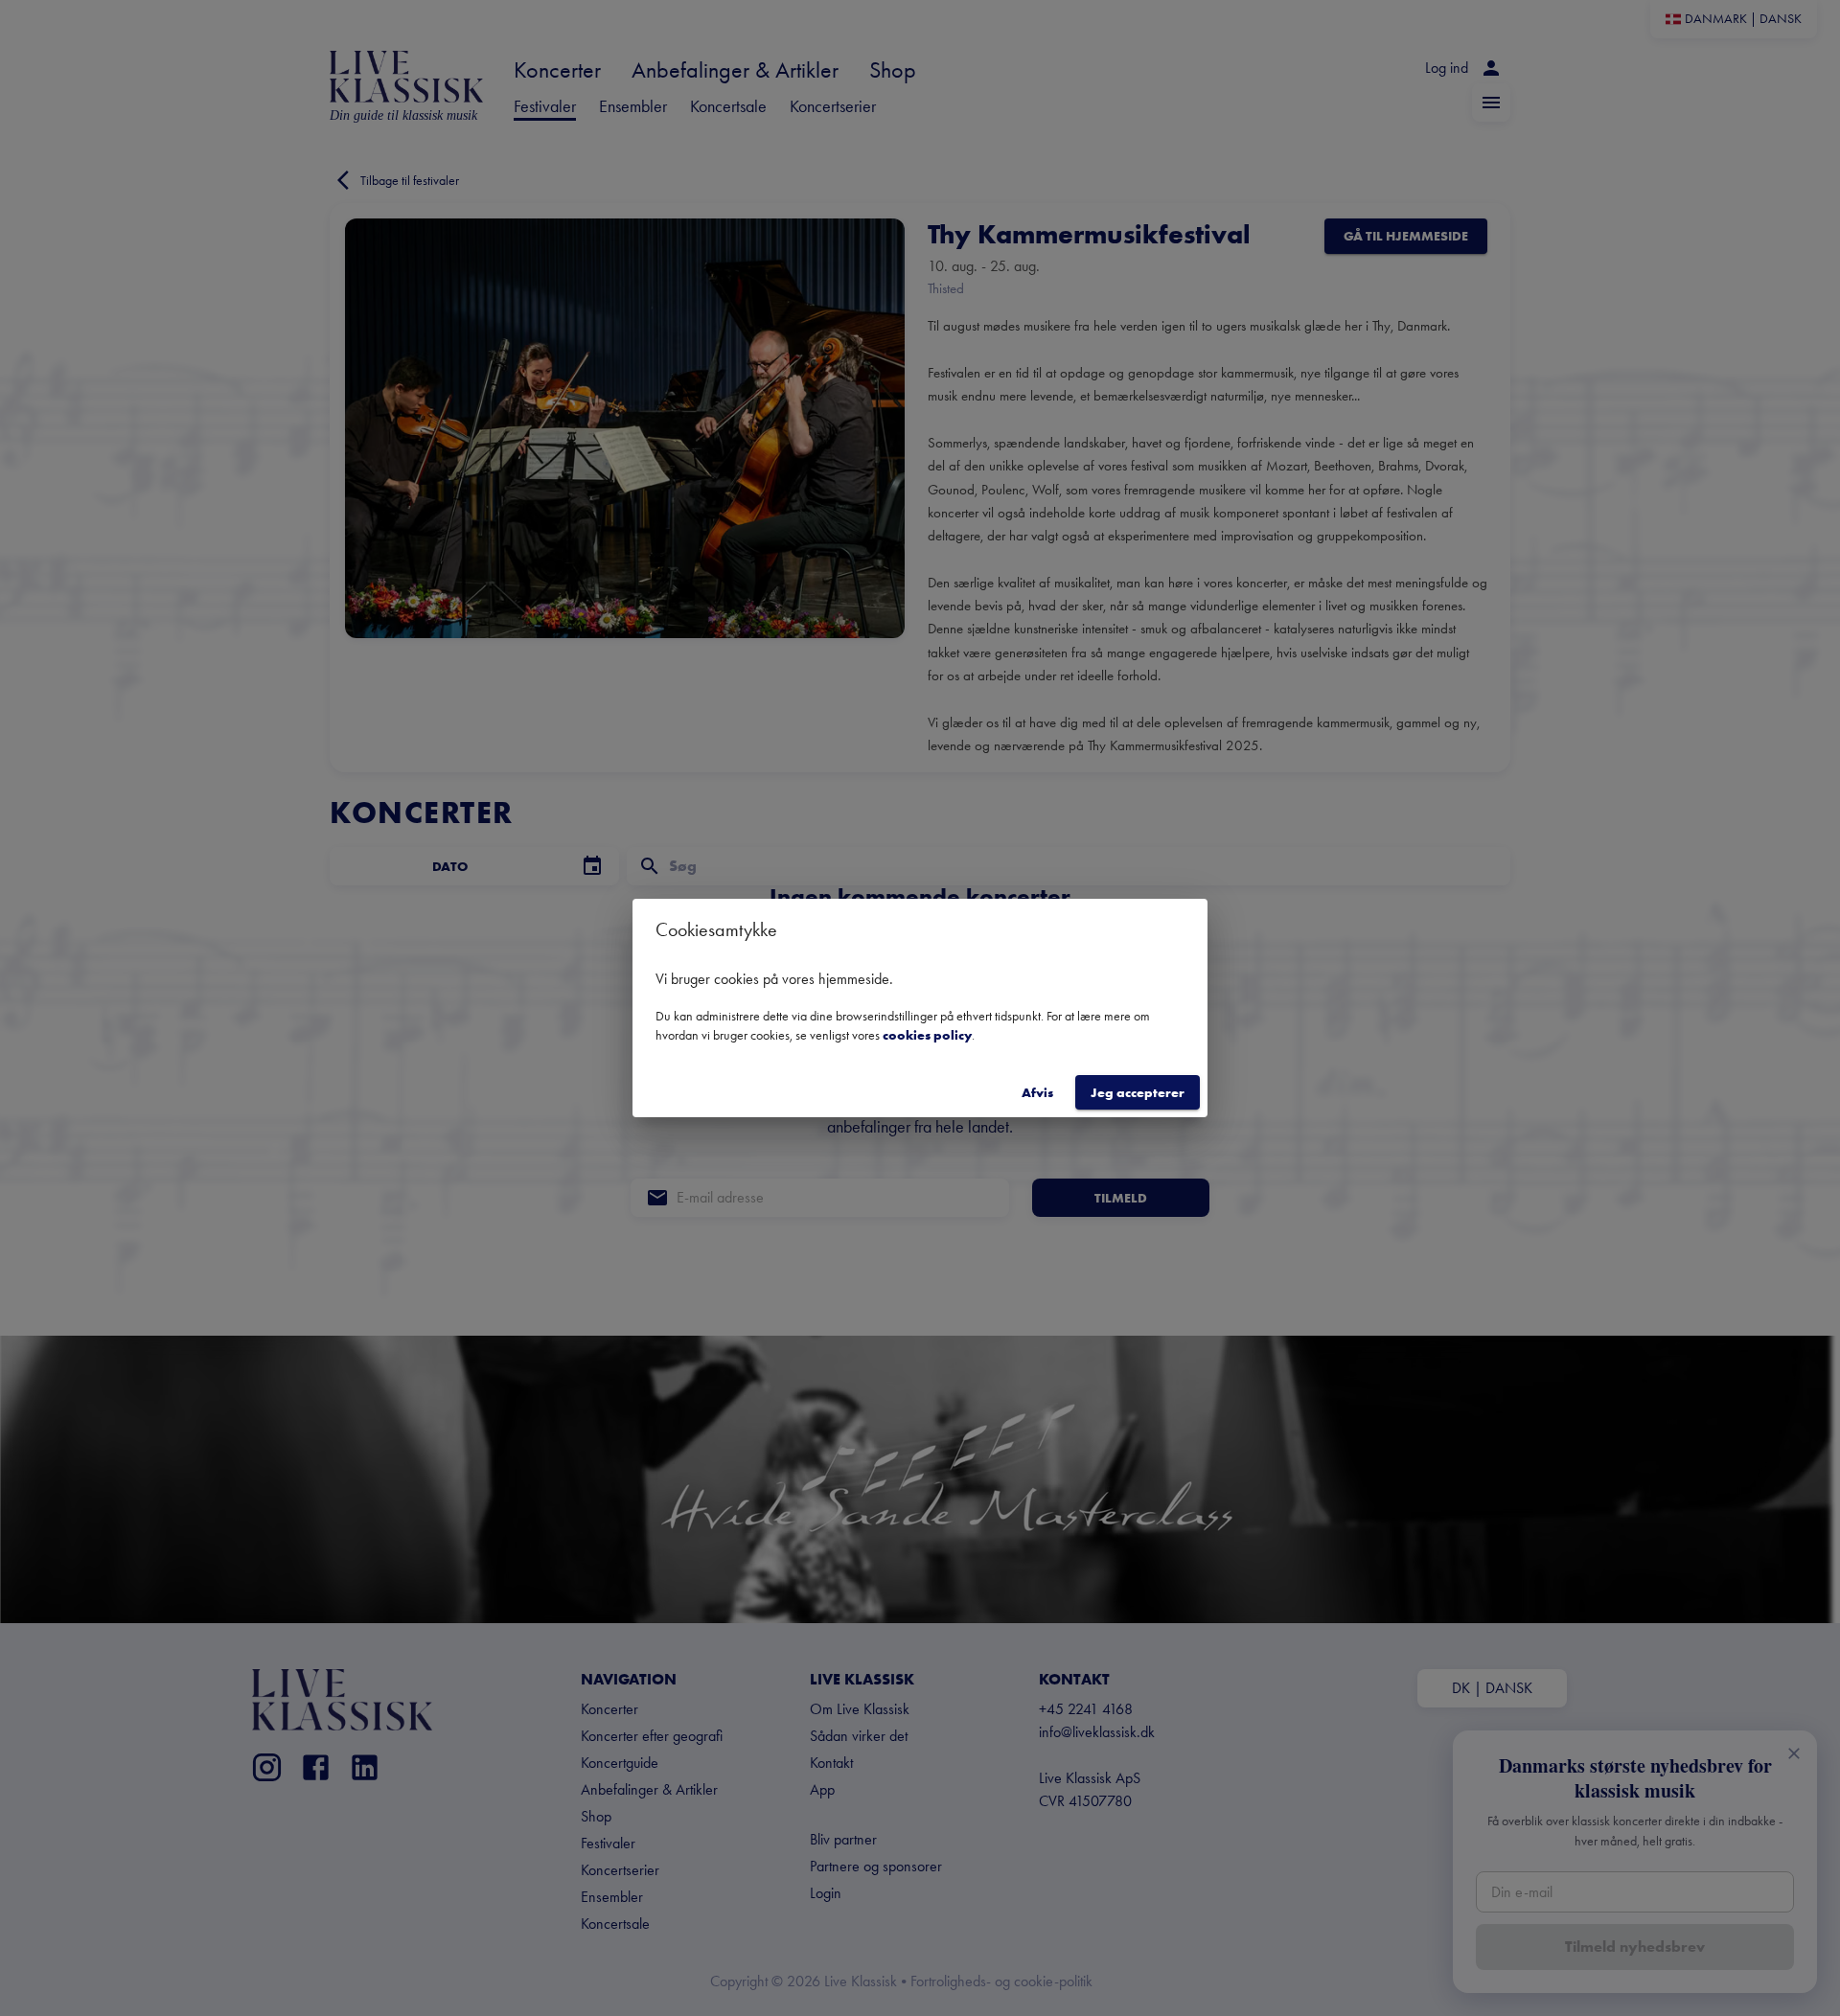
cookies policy (927, 1035)
